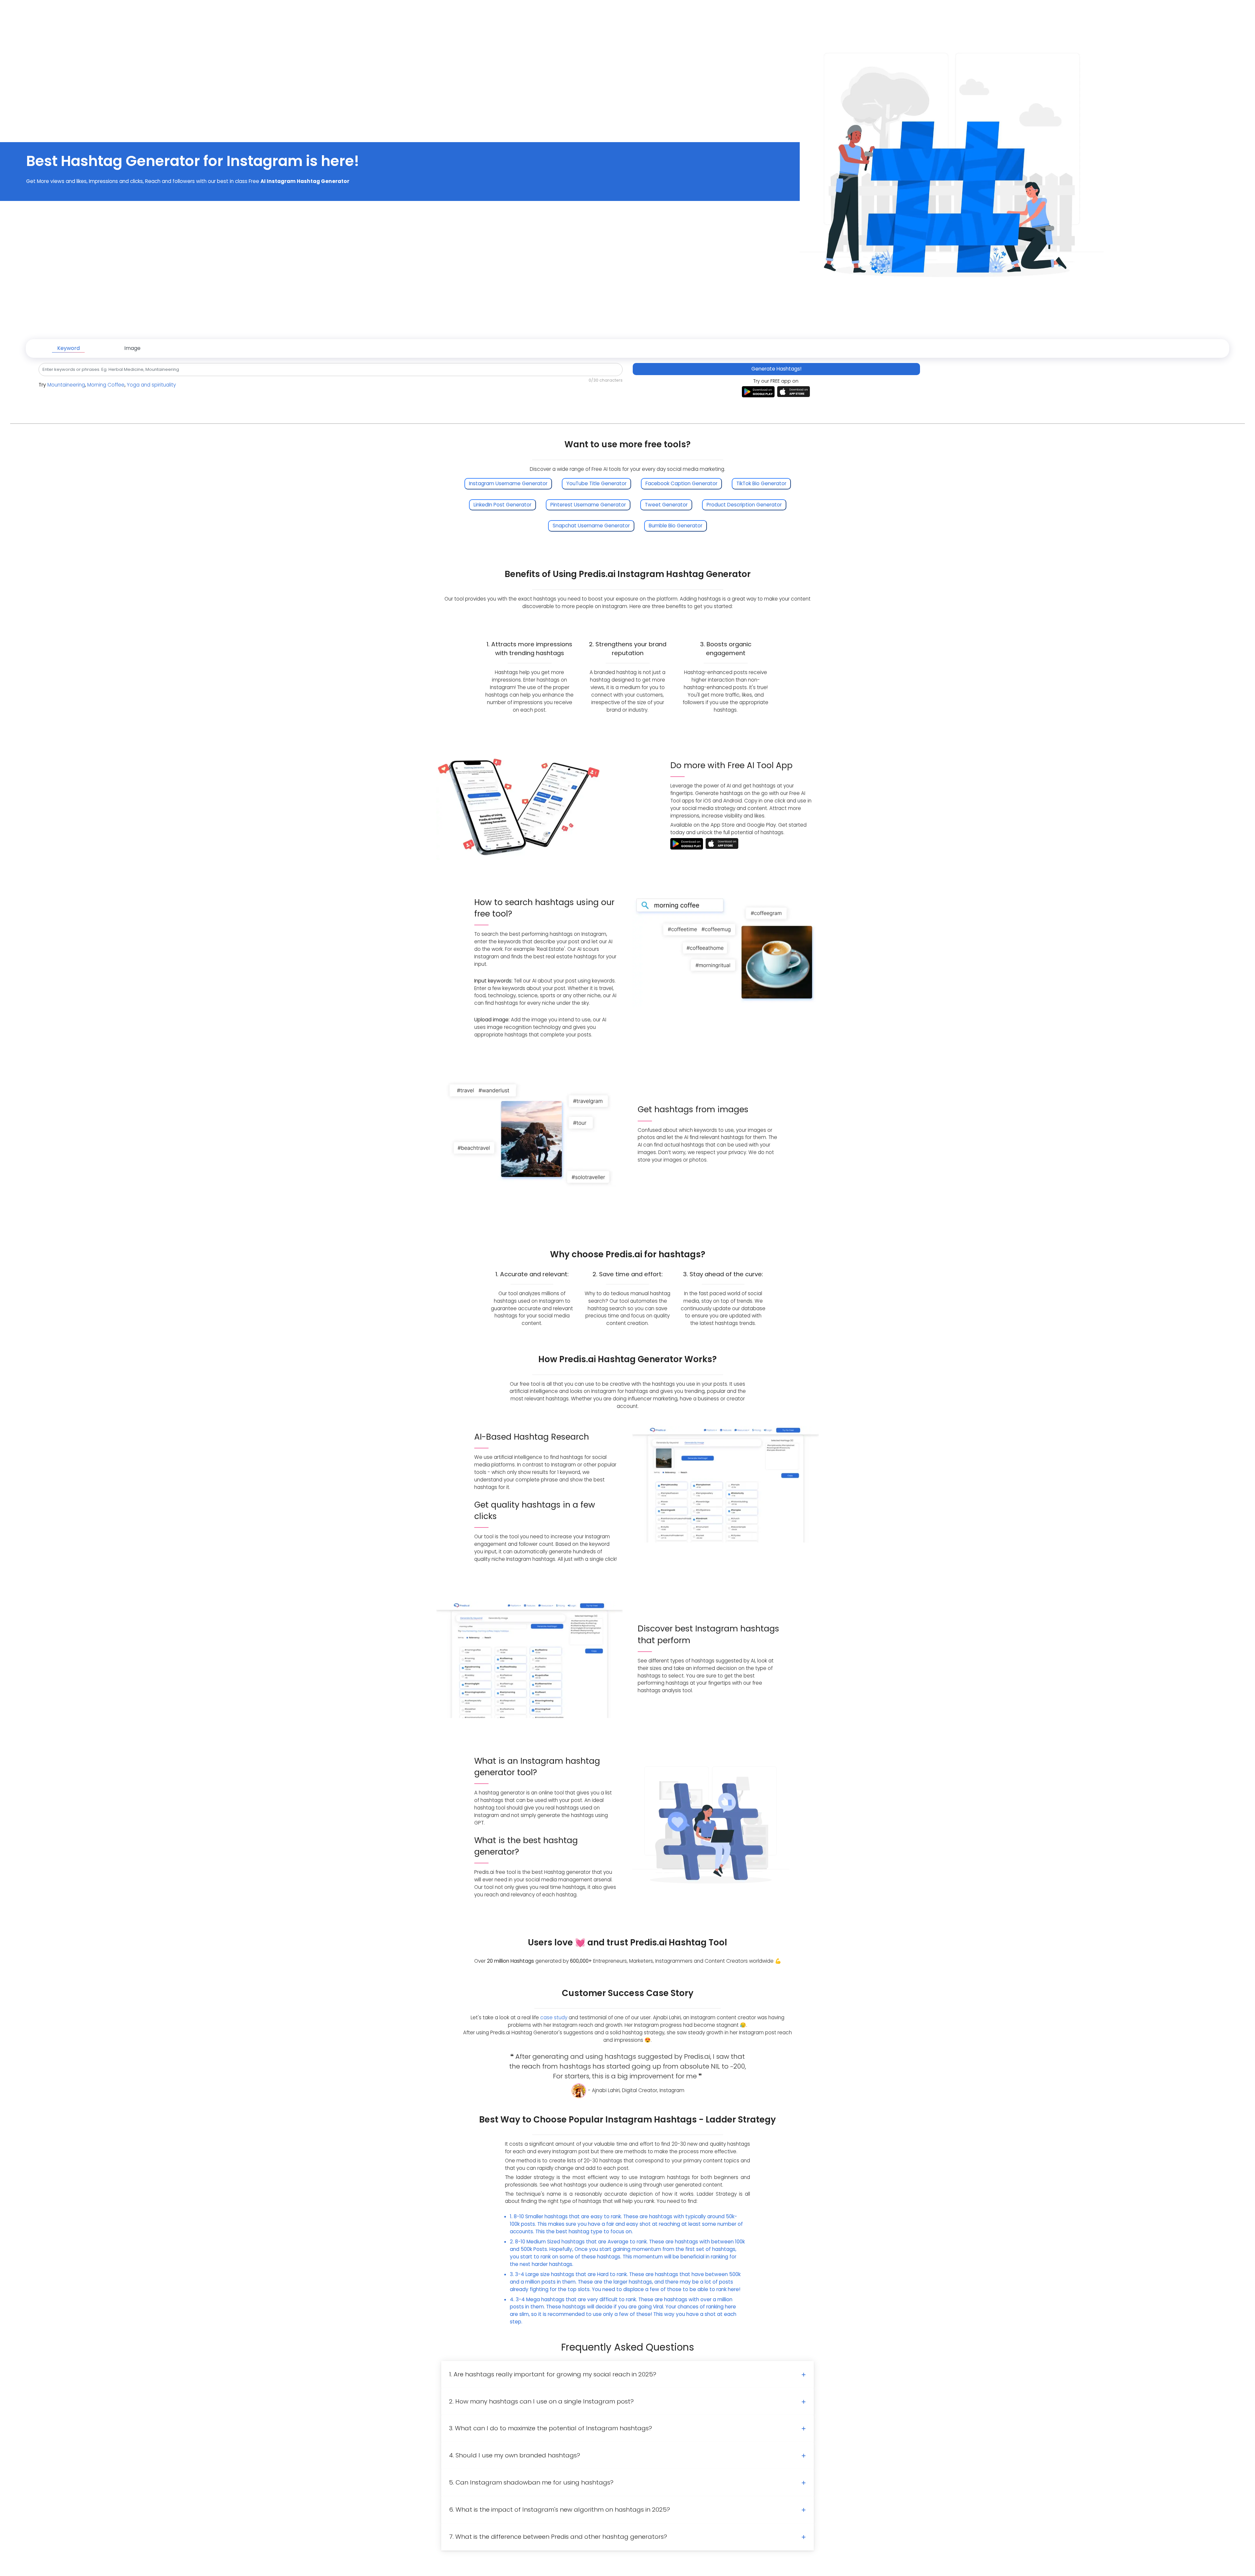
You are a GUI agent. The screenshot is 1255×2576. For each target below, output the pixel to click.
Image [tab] (132, 348)
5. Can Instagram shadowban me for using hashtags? (531, 2482)
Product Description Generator (744, 505)
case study (554, 2017)
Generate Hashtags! (776, 369)
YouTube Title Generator (596, 483)
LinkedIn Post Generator (502, 505)
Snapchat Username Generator (591, 526)
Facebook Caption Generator (681, 483)
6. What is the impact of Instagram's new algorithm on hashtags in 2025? (560, 2510)
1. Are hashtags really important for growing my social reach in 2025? (553, 2374)
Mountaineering (66, 385)
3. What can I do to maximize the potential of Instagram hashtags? (551, 2428)
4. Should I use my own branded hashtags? (515, 2455)
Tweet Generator (666, 505)
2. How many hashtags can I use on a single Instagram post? (541, 2401)
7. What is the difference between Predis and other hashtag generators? (558, 2537)
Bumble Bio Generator (676, 526)
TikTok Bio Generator (761, 483)
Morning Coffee (106, 385)
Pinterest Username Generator (588, 505)
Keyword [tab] (68, 348)
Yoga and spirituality (151, 385)
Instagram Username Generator (508, 483)
